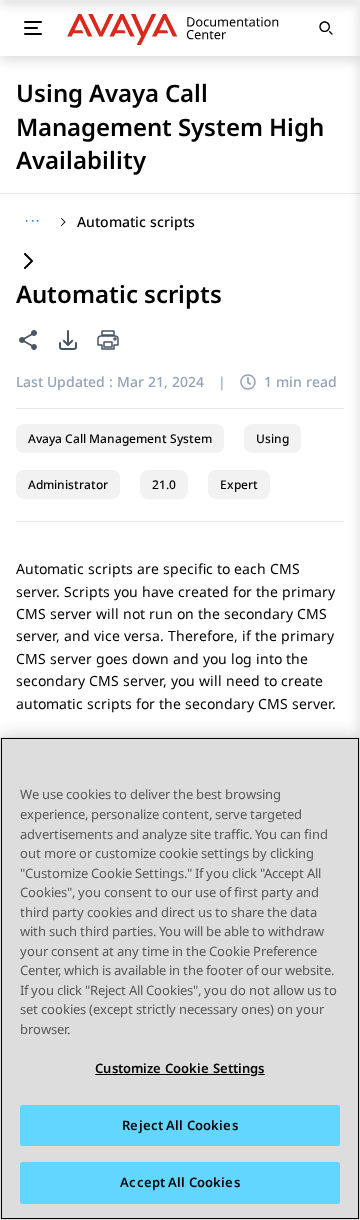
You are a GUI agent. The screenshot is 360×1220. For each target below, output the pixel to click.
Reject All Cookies (179, 1125)
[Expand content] (28, 262)
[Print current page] (108, 341)
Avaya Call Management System (120, 438)
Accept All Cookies (179, 1182)
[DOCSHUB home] (178, 28)
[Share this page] (28, 340)
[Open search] (326, 28)
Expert (239, 484)
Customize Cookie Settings (179, 1068)
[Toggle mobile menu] (32, 28)
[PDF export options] (68, 340)
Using (272, 438)
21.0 (164, 484)
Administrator (68, 484)
